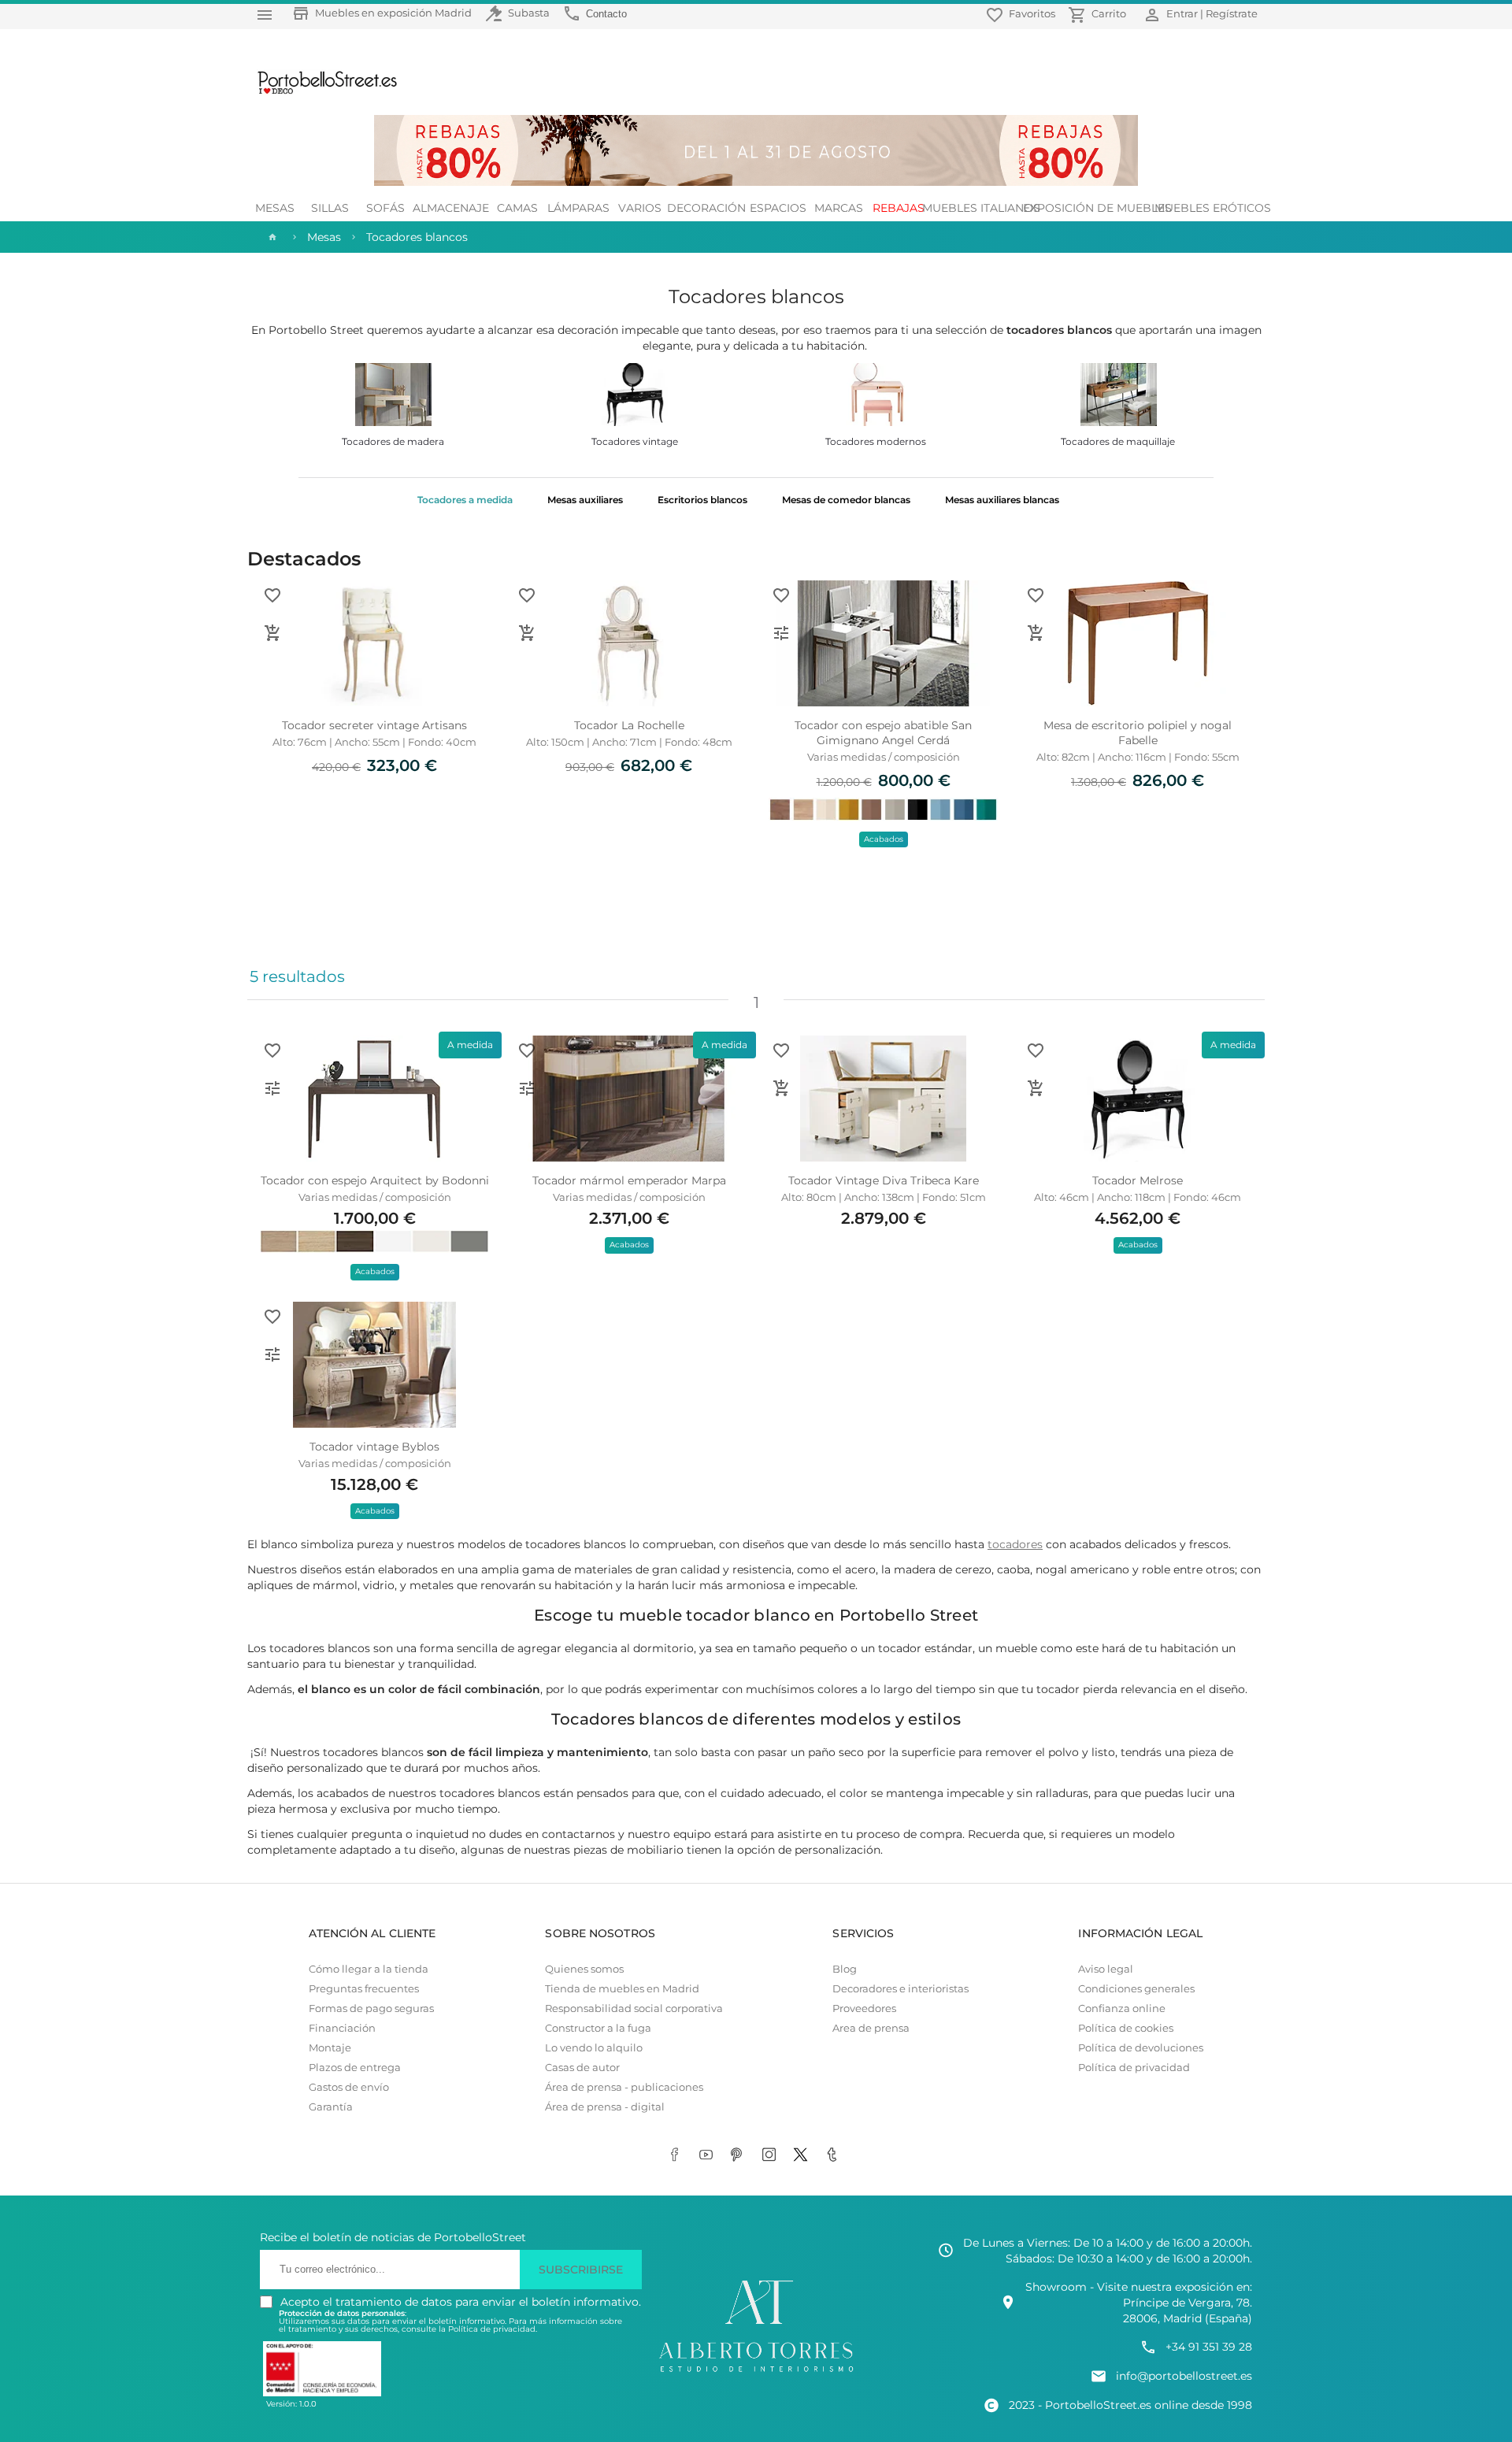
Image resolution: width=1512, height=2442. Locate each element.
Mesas (275, 208)
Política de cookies (1126, 2028)
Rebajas (899, 208)
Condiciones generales (1136, 1989)
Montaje (330, 2048)
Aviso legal (1106, 1969)
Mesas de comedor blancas (846, 500)
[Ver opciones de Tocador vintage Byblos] (272, 1354)
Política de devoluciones (1141, 2048)
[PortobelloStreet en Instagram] (772, 2156)
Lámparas (578, 208)
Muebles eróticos (1212, 208)
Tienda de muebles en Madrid (622, 1989)
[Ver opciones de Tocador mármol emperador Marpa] (527, 1088)
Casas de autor (582, 2068)
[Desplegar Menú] (265, 15)
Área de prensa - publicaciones (624, 2087)
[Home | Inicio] (271, 237)
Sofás (385, 208)
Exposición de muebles (1097, 208)
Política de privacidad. (493, 2329)
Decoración (707, 208)
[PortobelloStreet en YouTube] (709, 2156)
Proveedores (864, 2008)
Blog (845, 1969)
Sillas (330, 208)
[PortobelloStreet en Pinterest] (740, 2156)
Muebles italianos (981, 208)
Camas (517, 208)
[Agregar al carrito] (272, 633)
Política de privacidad (1134, 2068)
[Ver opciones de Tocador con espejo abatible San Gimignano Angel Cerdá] (781, 633)
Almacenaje (451, 208)
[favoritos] (272, 595)
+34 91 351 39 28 (1209, 2347)
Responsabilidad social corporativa (634, 2008)
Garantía (331, 2107)
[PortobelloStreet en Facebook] (677, 2156)
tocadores (1015, 1544)
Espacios (778, 208)
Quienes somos (584, 1969)
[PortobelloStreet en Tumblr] (835, 2156)
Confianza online (1122, 2008)
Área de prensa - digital (605, 2107)
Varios (640, 208)
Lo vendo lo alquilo (594, 2048)
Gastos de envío (349, 2087)
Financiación (342, 2028)
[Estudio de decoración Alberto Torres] (756, 2373)
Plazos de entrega (355, 2068)
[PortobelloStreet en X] (803, 2156)
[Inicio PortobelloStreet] (322, 92)
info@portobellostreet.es (1184, 2376)
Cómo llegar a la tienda (369, 1969)
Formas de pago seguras (371, 2008)
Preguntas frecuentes (364, 1989)
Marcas (839, 208)
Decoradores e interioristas (901, 1989)
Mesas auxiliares (585, 500)
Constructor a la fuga (598, 2028)
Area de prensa (871, 2028)
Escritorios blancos (702, 500)
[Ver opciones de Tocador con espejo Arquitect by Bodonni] (272, 1088)
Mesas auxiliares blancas (1002, 500)
